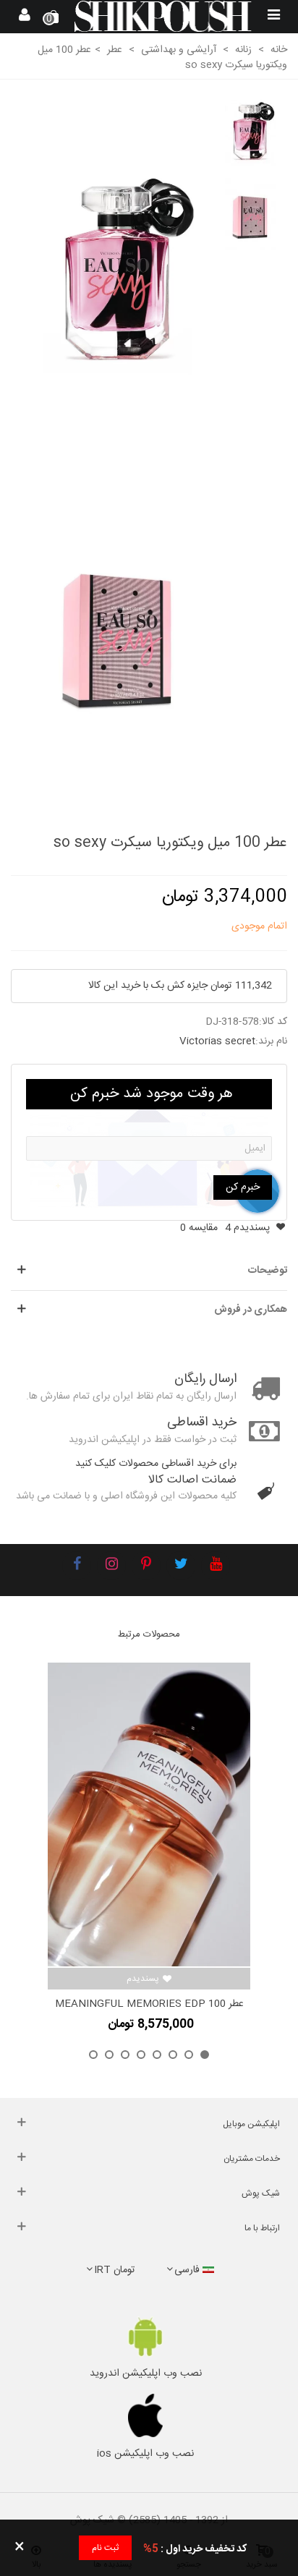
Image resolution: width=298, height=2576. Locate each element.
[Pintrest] (146, 1566)
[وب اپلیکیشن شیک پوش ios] (145, 2415)
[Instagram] (111, 1566)
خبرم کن (243, 1187)
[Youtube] (216, 1566)
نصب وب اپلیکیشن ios (145, 2454)
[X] (181, 1566)
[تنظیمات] (25, 17)
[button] (205, 2055)
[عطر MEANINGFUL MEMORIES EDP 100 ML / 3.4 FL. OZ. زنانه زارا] (149, 1814)
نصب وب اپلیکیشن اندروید (146, 2374)
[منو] (273, 17)
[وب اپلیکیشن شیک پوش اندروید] (145, 2337)
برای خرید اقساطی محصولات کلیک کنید (156, 1464)
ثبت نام (105, 2548)
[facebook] (77, 1566)
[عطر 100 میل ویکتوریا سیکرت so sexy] (118, 273)
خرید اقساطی (202, 1423)
